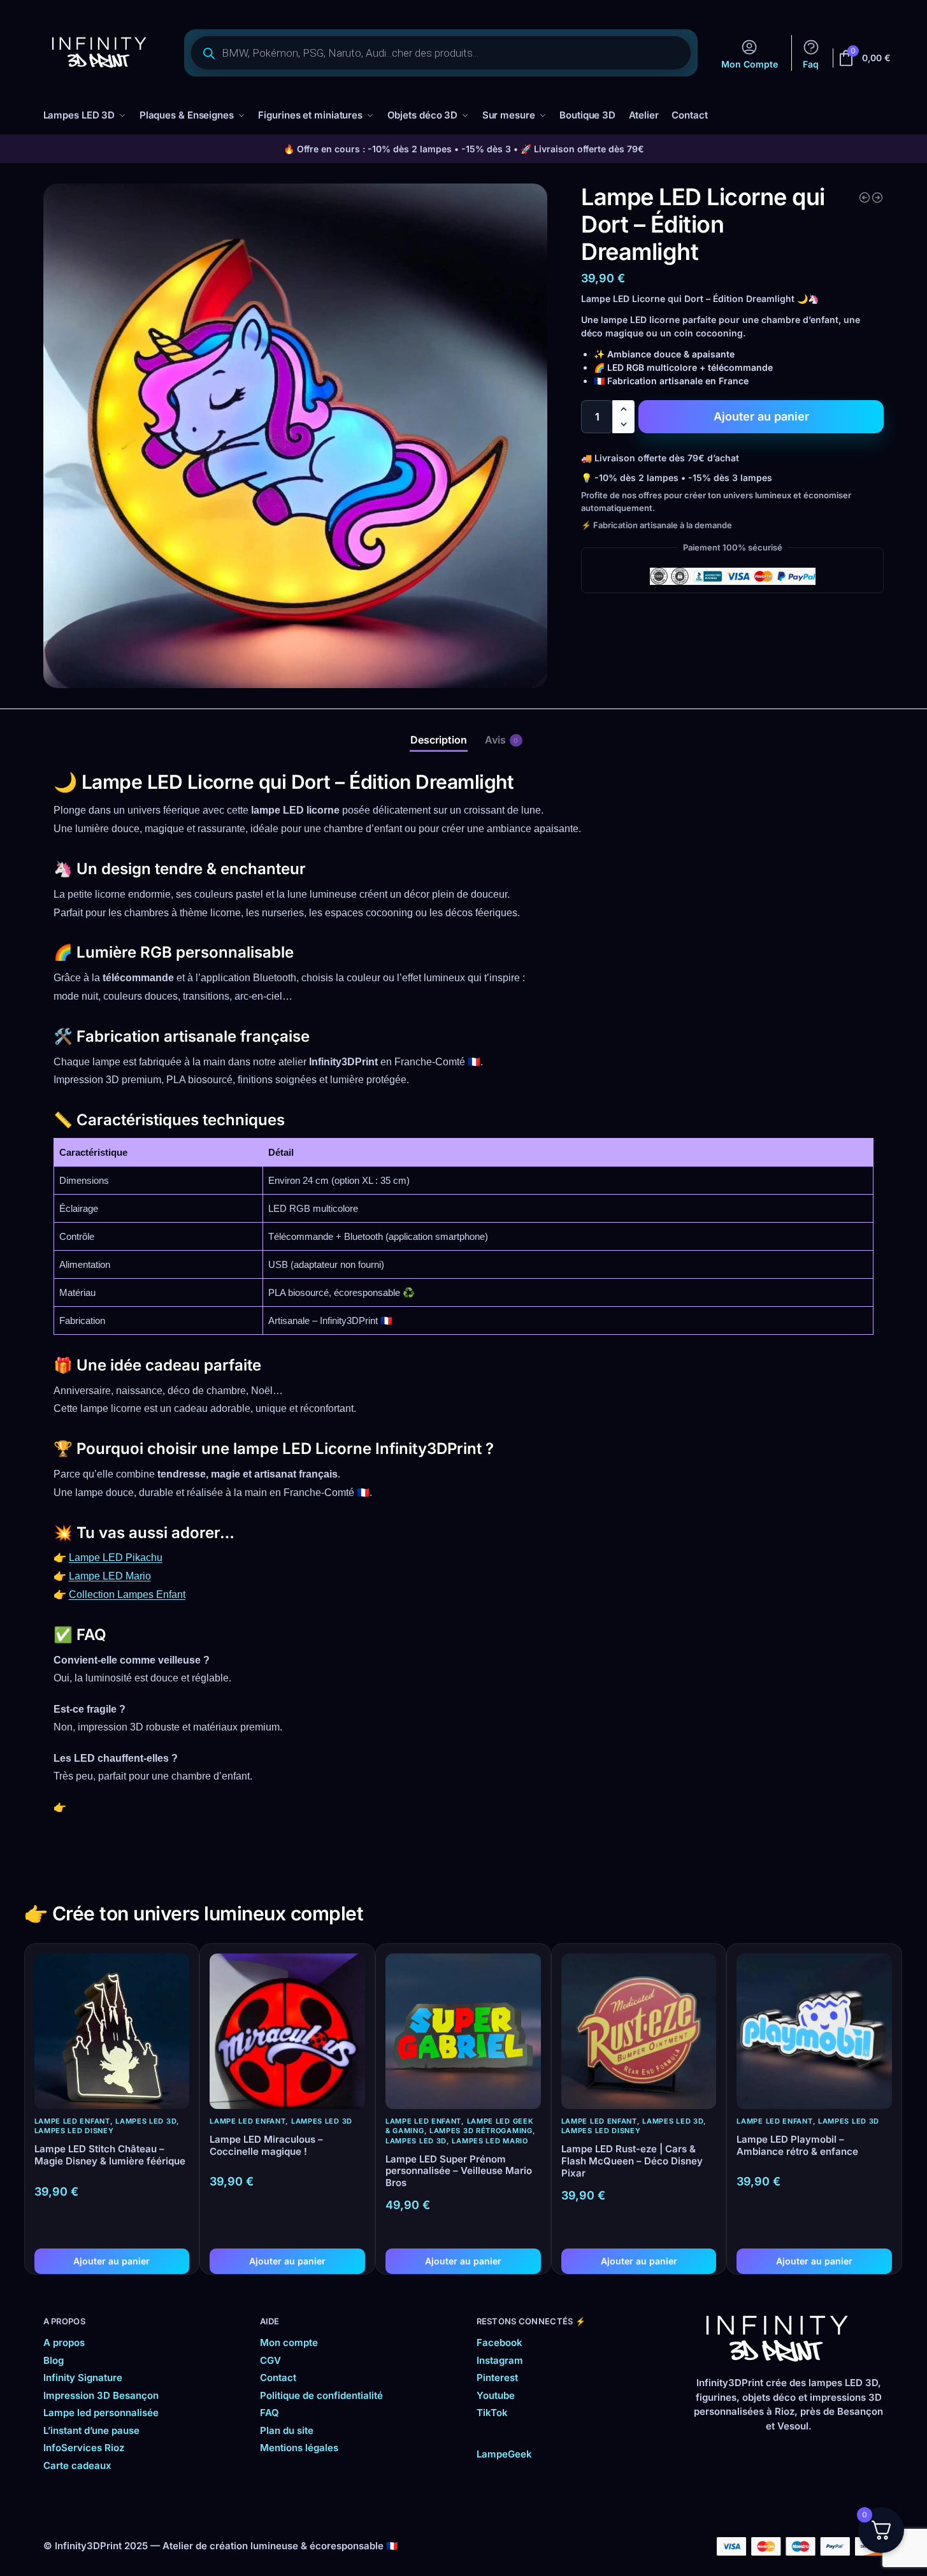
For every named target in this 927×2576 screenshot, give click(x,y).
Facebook (499, 2342)
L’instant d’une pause (91, 2430)
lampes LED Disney (74, 2131)
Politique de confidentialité (321, 2395)
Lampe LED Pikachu (116, 1558)
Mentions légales (299, 2448)
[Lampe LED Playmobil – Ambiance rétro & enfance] (814, 2031)
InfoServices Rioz (84, 2448)
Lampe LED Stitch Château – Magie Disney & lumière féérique (110, 2155)
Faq (811, 64)
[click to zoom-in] (296, 436)
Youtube (496, 2395)
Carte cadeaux (77, 2465)
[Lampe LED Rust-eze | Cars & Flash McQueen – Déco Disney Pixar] (639, 2031)
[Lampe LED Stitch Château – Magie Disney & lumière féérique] (112, 2031)
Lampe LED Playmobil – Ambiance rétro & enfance (797, 2146)
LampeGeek (504, 2454)
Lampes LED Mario (490, 2141)
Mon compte (289, 2342)
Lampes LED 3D (146, 2121)
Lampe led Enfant (72, 2121)
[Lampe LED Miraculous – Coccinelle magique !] (287, 2031)
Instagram (500, 2360)
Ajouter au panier (761, 416)
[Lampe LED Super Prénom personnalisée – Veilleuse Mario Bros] (463, 2031)
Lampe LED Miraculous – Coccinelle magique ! (266, 2146)
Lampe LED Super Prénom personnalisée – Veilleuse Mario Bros (459, 2171)
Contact (278, 2378)
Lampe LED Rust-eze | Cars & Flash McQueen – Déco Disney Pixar (632, 2161)
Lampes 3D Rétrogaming (481, 2131)
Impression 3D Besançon (101, 2395)
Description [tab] (439, 740)
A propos (64, 2342)
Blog (54, 2360)
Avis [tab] (502, 740)
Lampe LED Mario (110, 1576)
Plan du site (287, 2430)
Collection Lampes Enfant (127, 1594)
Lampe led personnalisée (101, 2413)
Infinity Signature (83, 2378)
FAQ (269, 2413)
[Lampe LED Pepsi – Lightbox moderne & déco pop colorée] (865, 198)
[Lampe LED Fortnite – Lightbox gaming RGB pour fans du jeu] (877, 198)
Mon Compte (750, 64)
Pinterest (497, 2378)
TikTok (492, 2413)
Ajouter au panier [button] (111, 2261)
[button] (623, 409)
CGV (270, 2360)
